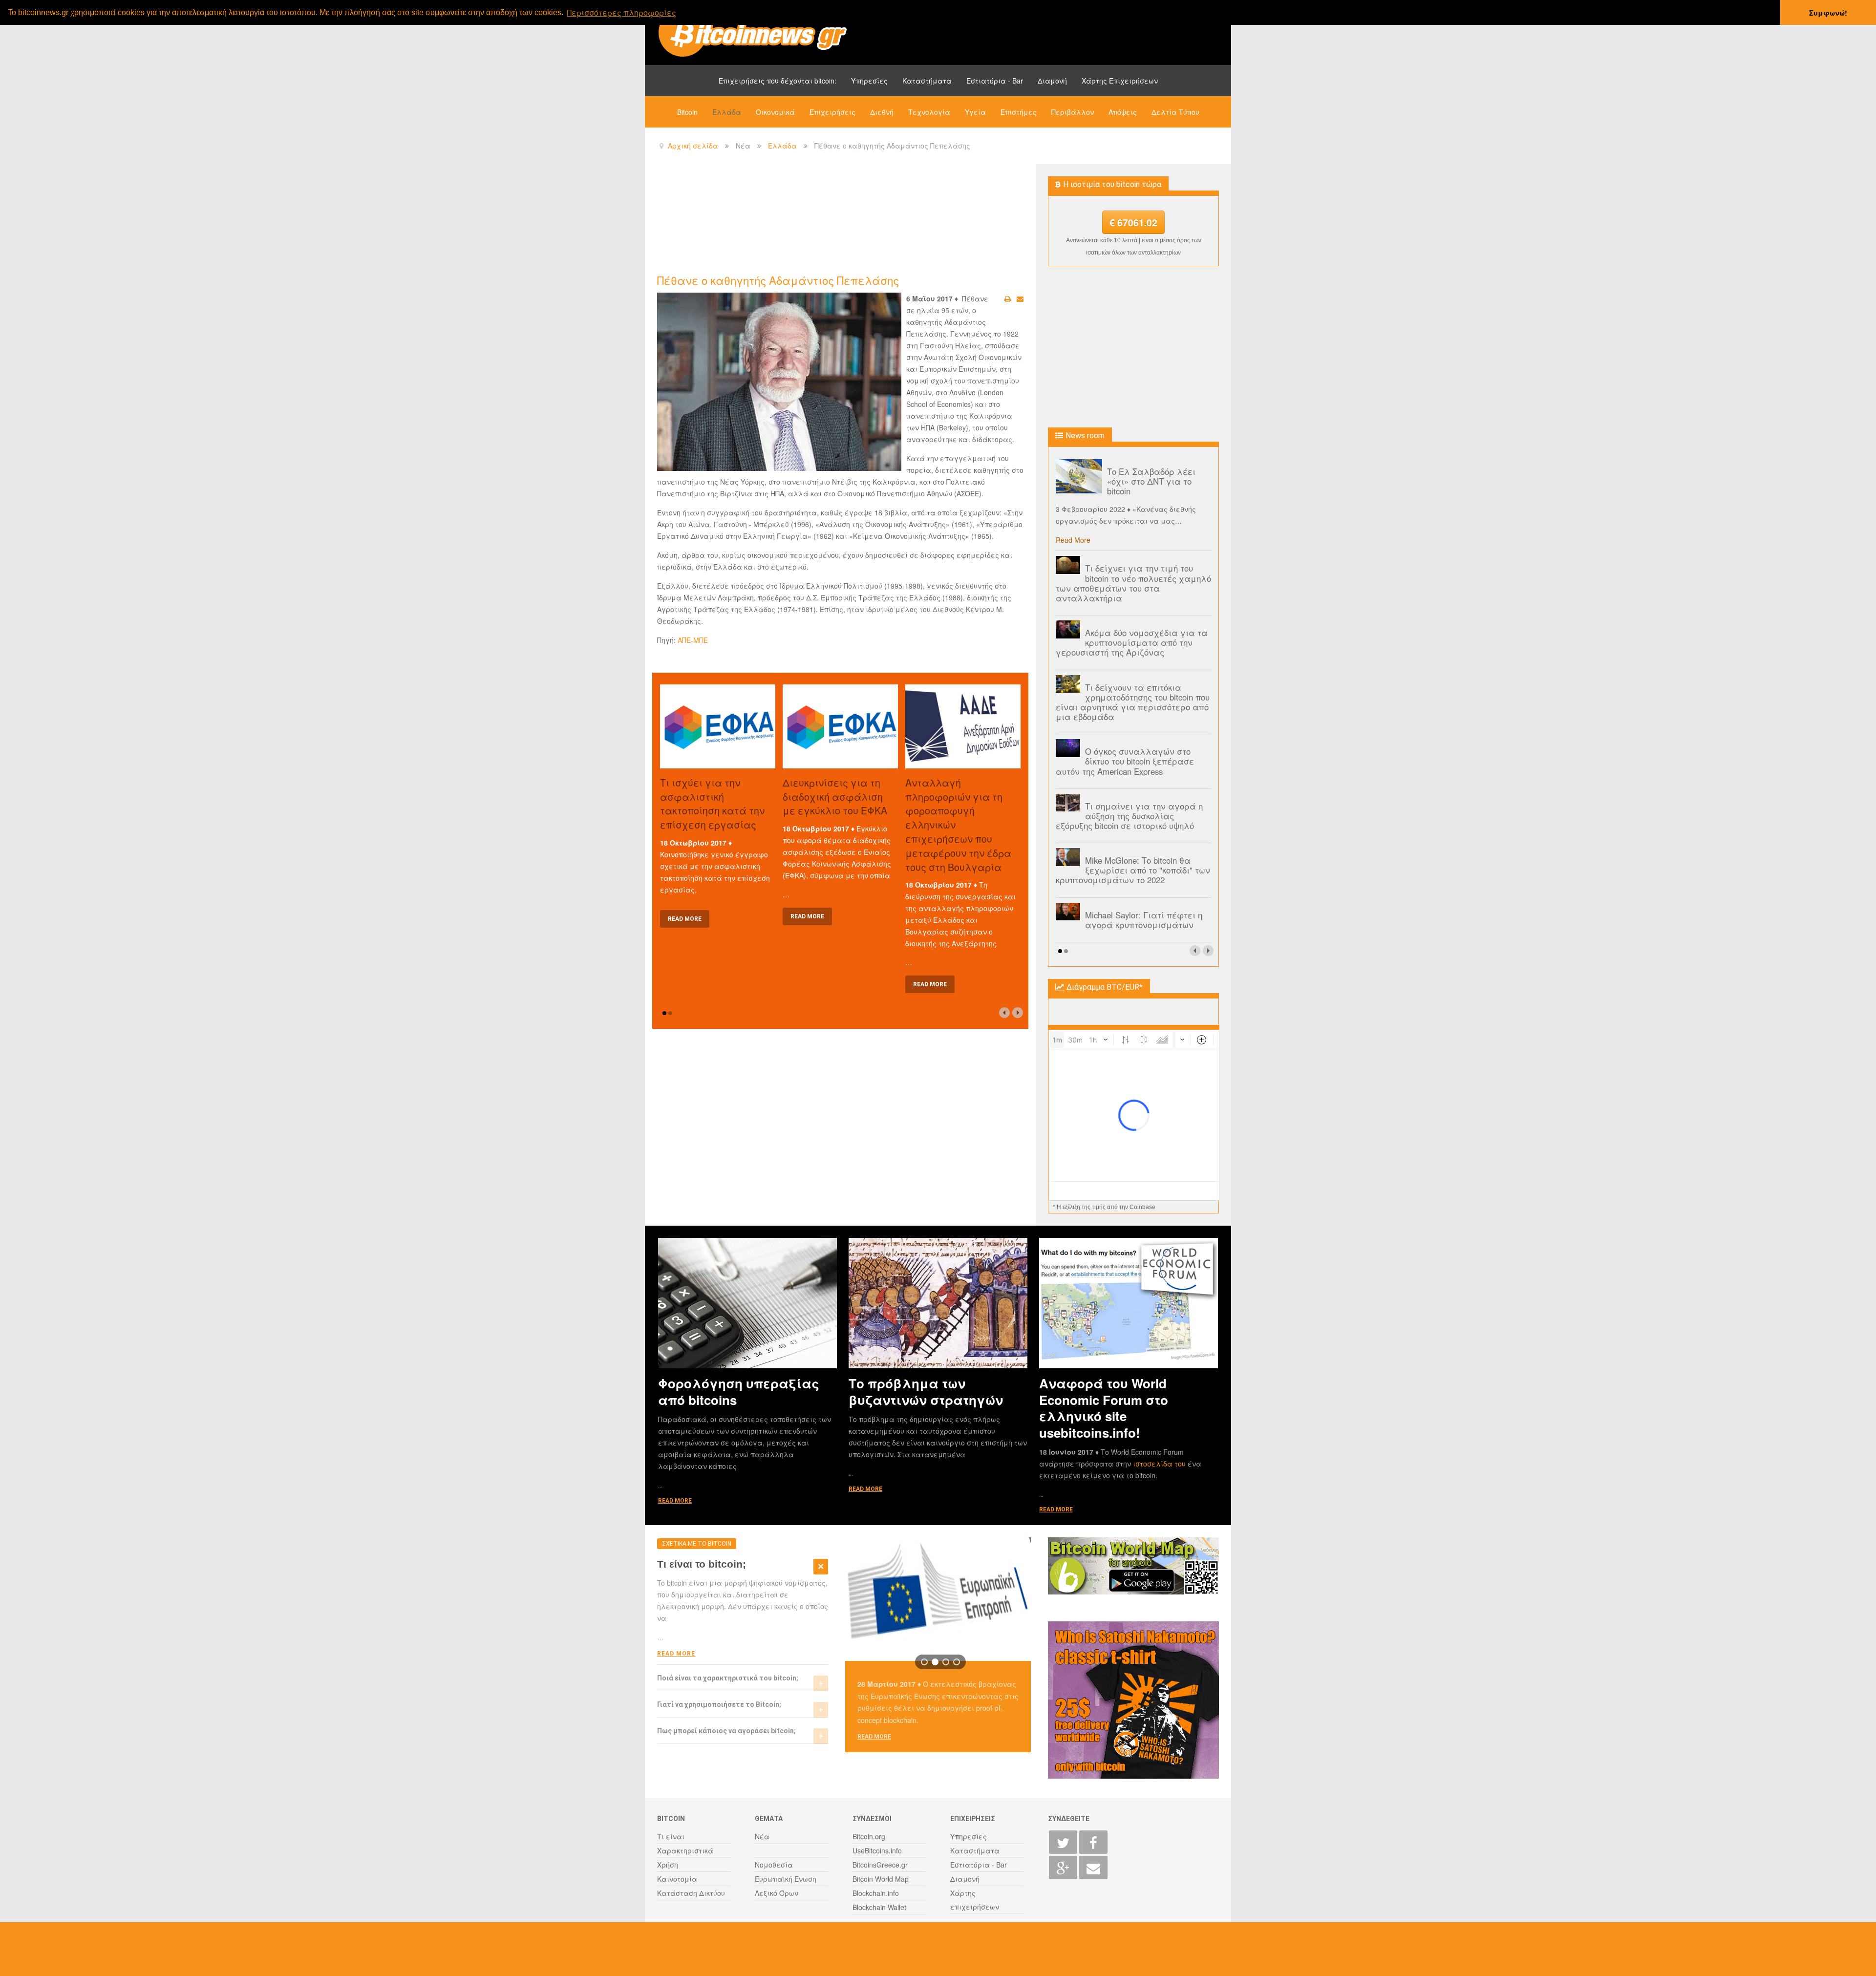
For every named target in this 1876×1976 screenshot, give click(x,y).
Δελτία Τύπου (1175, 112)
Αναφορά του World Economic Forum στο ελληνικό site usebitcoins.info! (1104, 1408)
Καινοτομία (677, 1879)
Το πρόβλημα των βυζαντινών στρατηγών (926, 1391)
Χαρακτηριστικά (685, 1850)
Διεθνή (882, 112)
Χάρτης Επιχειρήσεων (1120, 81)
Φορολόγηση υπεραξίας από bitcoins (739, 1391)
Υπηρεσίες (869, 81)
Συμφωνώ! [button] (1828, 13)
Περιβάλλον (1073, 112)
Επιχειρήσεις (832, 112)
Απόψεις (1123, 112)
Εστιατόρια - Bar (995, 81)
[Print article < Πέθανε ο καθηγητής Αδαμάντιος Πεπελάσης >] (1008, 298)
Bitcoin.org (869, 1836)
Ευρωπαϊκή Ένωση (786, 1879)
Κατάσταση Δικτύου (691, 1893)
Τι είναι (671, 1836)
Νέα (762, 1836)
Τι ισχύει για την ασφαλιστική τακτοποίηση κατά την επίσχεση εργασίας (712, 803)
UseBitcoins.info (877, 1850)
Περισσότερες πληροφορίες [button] (621, 12)
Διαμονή (1052, 81)
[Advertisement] (835, 218)
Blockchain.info (876, 1893)
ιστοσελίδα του (1160, 1464)
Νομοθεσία (774, 1865)
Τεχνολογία (929, 112)
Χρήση (668, 1865)
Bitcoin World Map (881, 1879)
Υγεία (975, 112)
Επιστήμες (1019, 112)
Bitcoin (687, 112)
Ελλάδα (727, 112)
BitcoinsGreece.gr (880, 1865)
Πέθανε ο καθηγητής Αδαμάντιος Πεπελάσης (778, 280)
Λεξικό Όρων (777, 1893)
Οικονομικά (775, 112)
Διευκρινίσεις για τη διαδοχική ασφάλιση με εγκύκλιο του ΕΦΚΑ (835, 797)
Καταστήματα (927, 81)
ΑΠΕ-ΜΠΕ (693, 640)
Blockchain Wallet (879, 1907)
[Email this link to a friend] (1020, 298)
